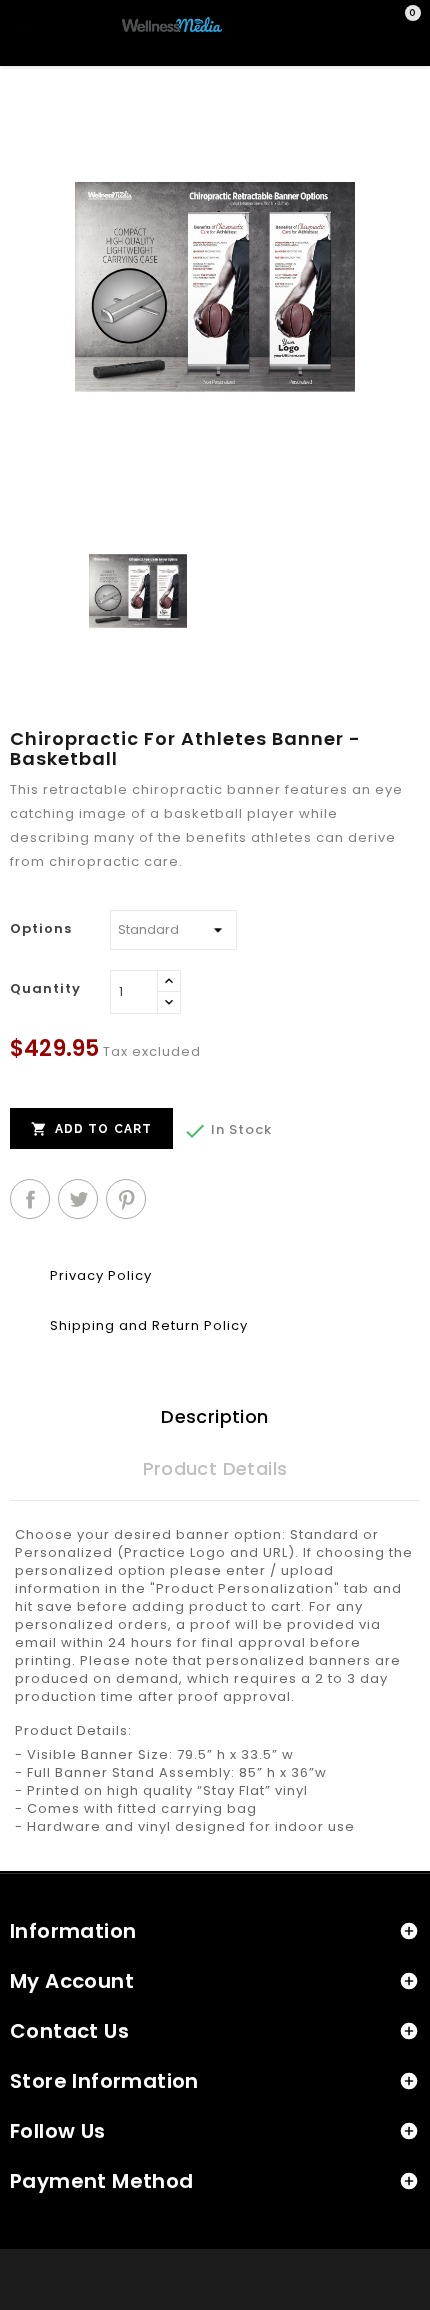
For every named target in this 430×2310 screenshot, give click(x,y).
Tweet (78, 1199)
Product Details (215, 1468)
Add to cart (91, 1129)
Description (214, 1416)
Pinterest (126, 1199)
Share (30, 1199)
